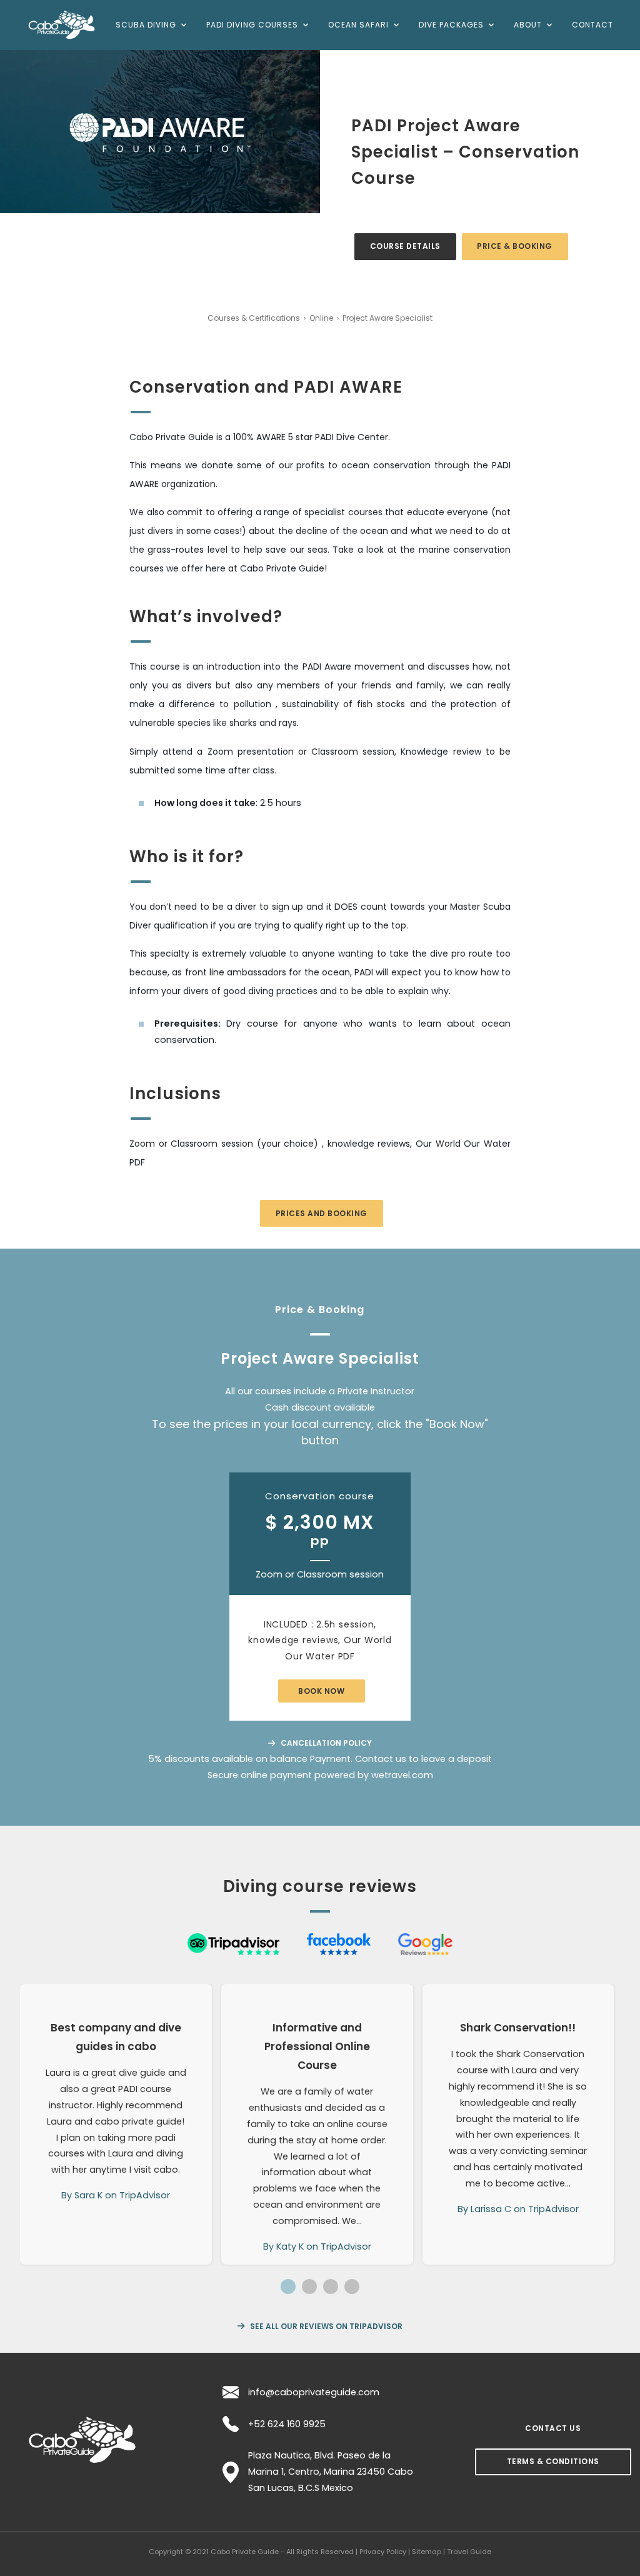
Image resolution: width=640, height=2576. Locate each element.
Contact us (553, 2428)
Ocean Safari (358, 25)
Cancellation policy (325, 1743)
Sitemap (427, 2552)
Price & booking (515, 246)
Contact (592, 25)
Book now (321, 1691)
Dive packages (451, 25)
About (528, 25)
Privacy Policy (383, 2552)
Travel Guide (469, 2552)
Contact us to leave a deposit (423, 1759)
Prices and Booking (322, 1213)
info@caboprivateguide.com (314, 2392)
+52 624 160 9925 (287, 2424)
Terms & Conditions (553, 2461)
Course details (405, 246)
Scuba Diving (146, 25)
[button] (288, 2287)
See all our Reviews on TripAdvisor (325, 2326)
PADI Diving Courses (252, 25)
